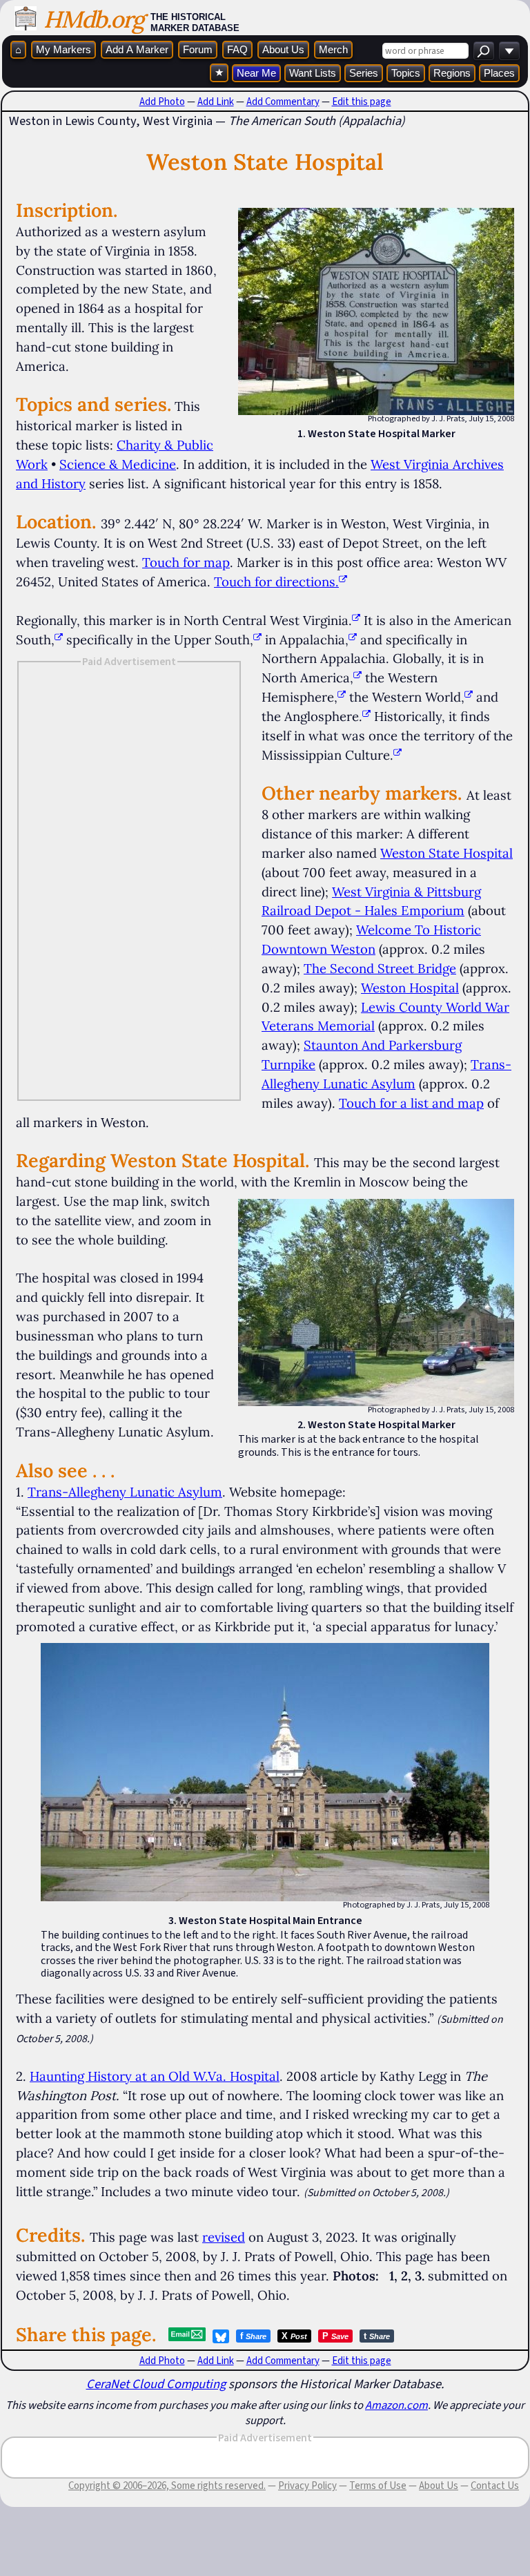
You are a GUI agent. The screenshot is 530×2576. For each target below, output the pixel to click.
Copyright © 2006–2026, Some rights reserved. (167, 2486)
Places (499, 73)
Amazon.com (396, 2405)
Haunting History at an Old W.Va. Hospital (155, 2076)
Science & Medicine (118, 464)
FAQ (237, 49)
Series (364, 73)
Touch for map (186, 562)
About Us (283, 49)
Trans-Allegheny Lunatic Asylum (125, 1492)
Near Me (256, 73)
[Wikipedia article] (356, 620)
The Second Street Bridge (380, 968)
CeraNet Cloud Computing (156, 2384)
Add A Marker (137, 49)
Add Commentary (283, 102)
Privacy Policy (307, 2486)
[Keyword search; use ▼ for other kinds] (484, 51)
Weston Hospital (410, 988)
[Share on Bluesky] (221, 2336)
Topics (406, 73)
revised (224, 2237)
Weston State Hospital (446, 853)
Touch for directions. (276, 581)
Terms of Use (378, 2486)
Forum (198, 49)
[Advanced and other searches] (509, 51)
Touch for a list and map (411, 1103)
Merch (333, 49)
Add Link (216, 102)
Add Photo (162, 102)
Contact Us (495, 2486)
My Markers (63, 49)
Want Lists (313, 73)
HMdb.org (94, 19)
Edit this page (362, 102)
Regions (452, 73)
